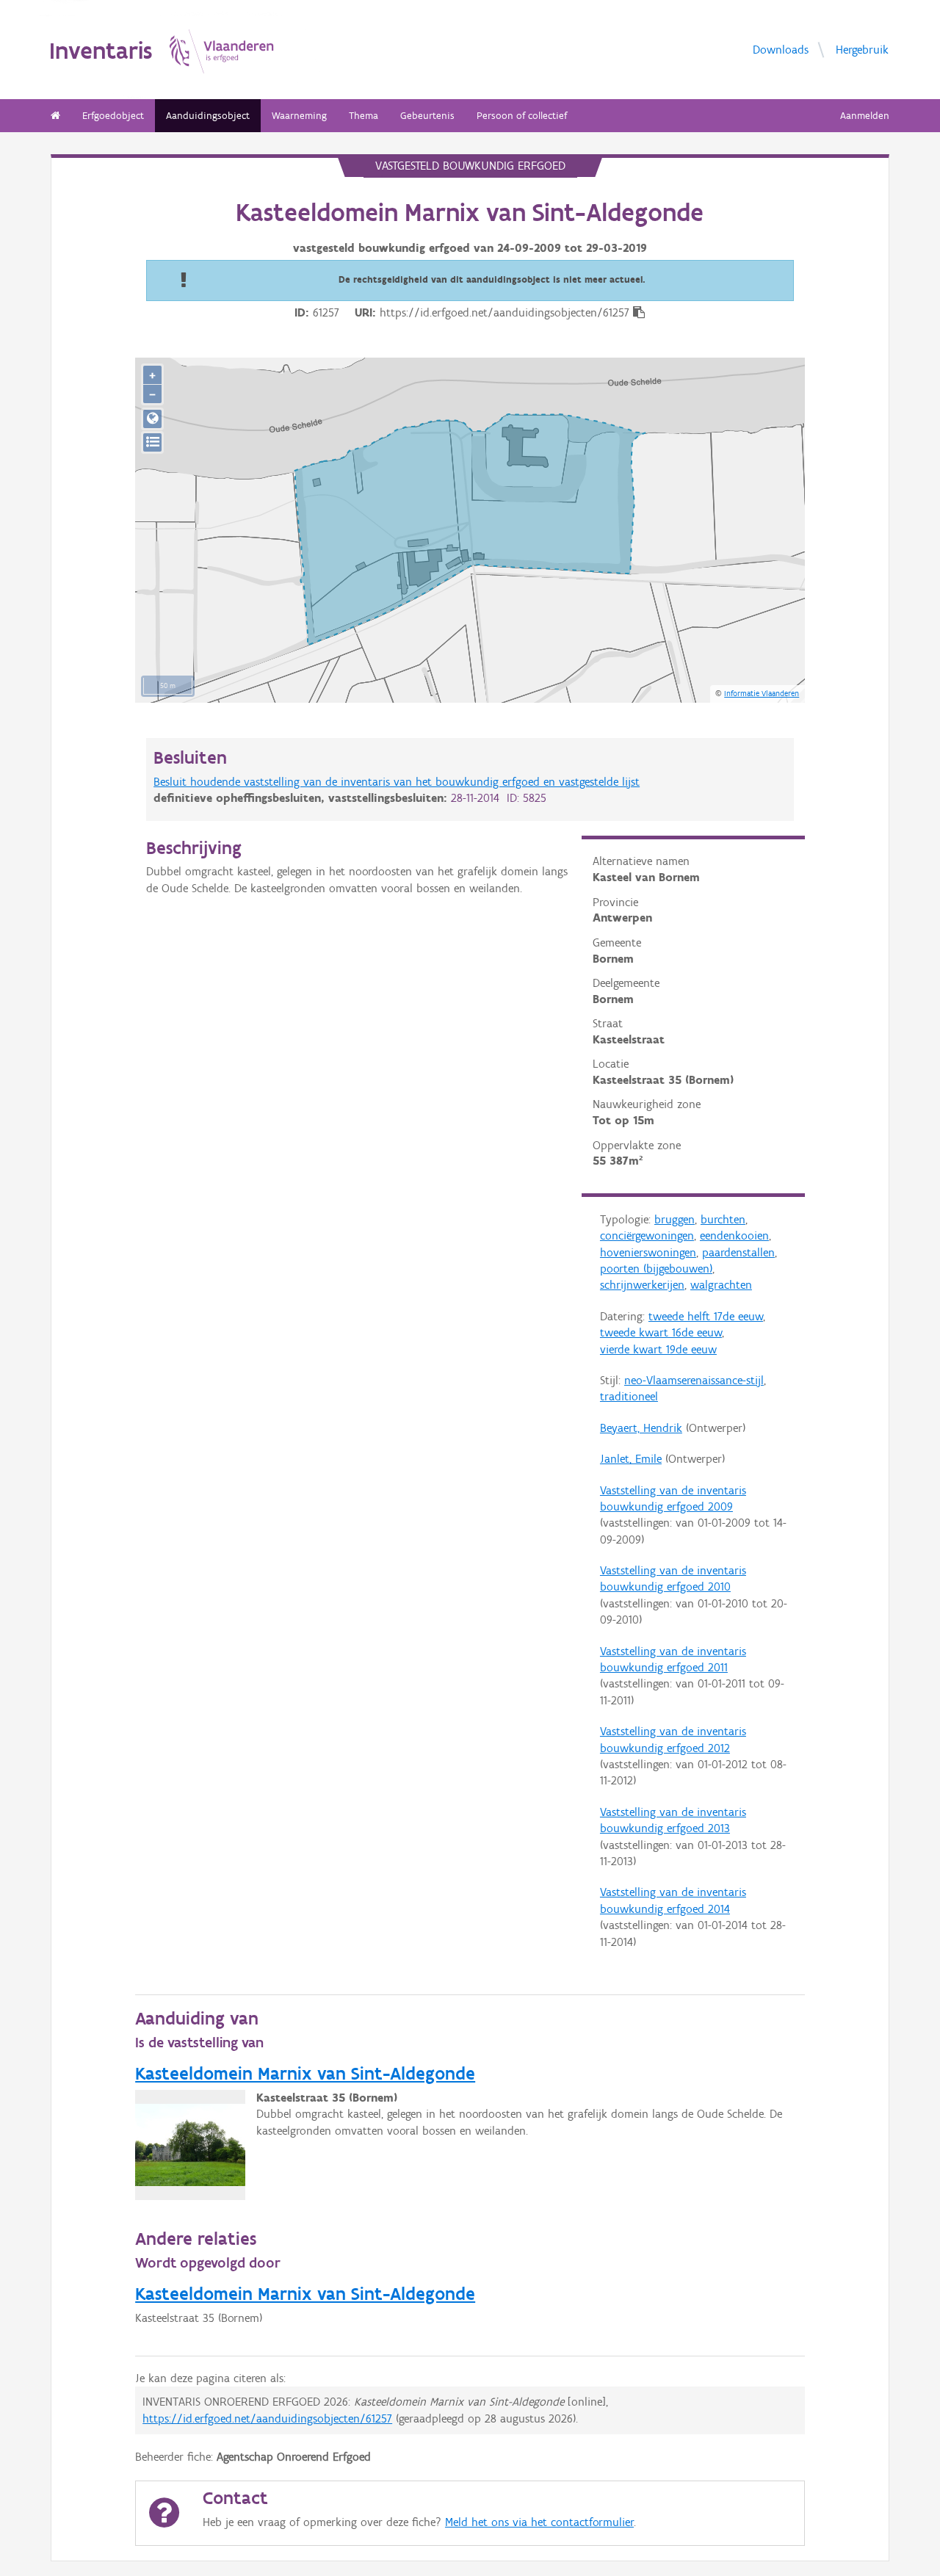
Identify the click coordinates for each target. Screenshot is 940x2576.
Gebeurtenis (427, 116)
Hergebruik (862, 49)
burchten (723, 1219)
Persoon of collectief (522, 116)
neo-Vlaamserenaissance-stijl (694, 1380)
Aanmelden (865, 116)
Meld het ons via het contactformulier (539, 2522)
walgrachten (721, 1285)
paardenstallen (738, 1252)
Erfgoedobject (113, 116)
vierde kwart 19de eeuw (658, 1349)
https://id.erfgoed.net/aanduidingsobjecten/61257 (267, 2418)
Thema (364, 116)
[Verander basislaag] (152, 442)
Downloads (781, 49)
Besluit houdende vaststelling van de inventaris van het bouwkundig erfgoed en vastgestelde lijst (397, 782)
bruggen (675, 1219)
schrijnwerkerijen (642, 1285)
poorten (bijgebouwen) (656, 1269)
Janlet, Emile (631, 1459)
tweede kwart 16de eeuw (661, 1332)
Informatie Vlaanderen (762, 693)
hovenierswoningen (648, 1252)
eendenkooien (734, 1235)
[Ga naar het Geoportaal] (152, 419)
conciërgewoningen (647, 1235)
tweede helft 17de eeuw (706, 1316)
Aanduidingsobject (208, 116)
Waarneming (299, 116)
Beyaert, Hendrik (641, 1428)
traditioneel (629, 1396)
